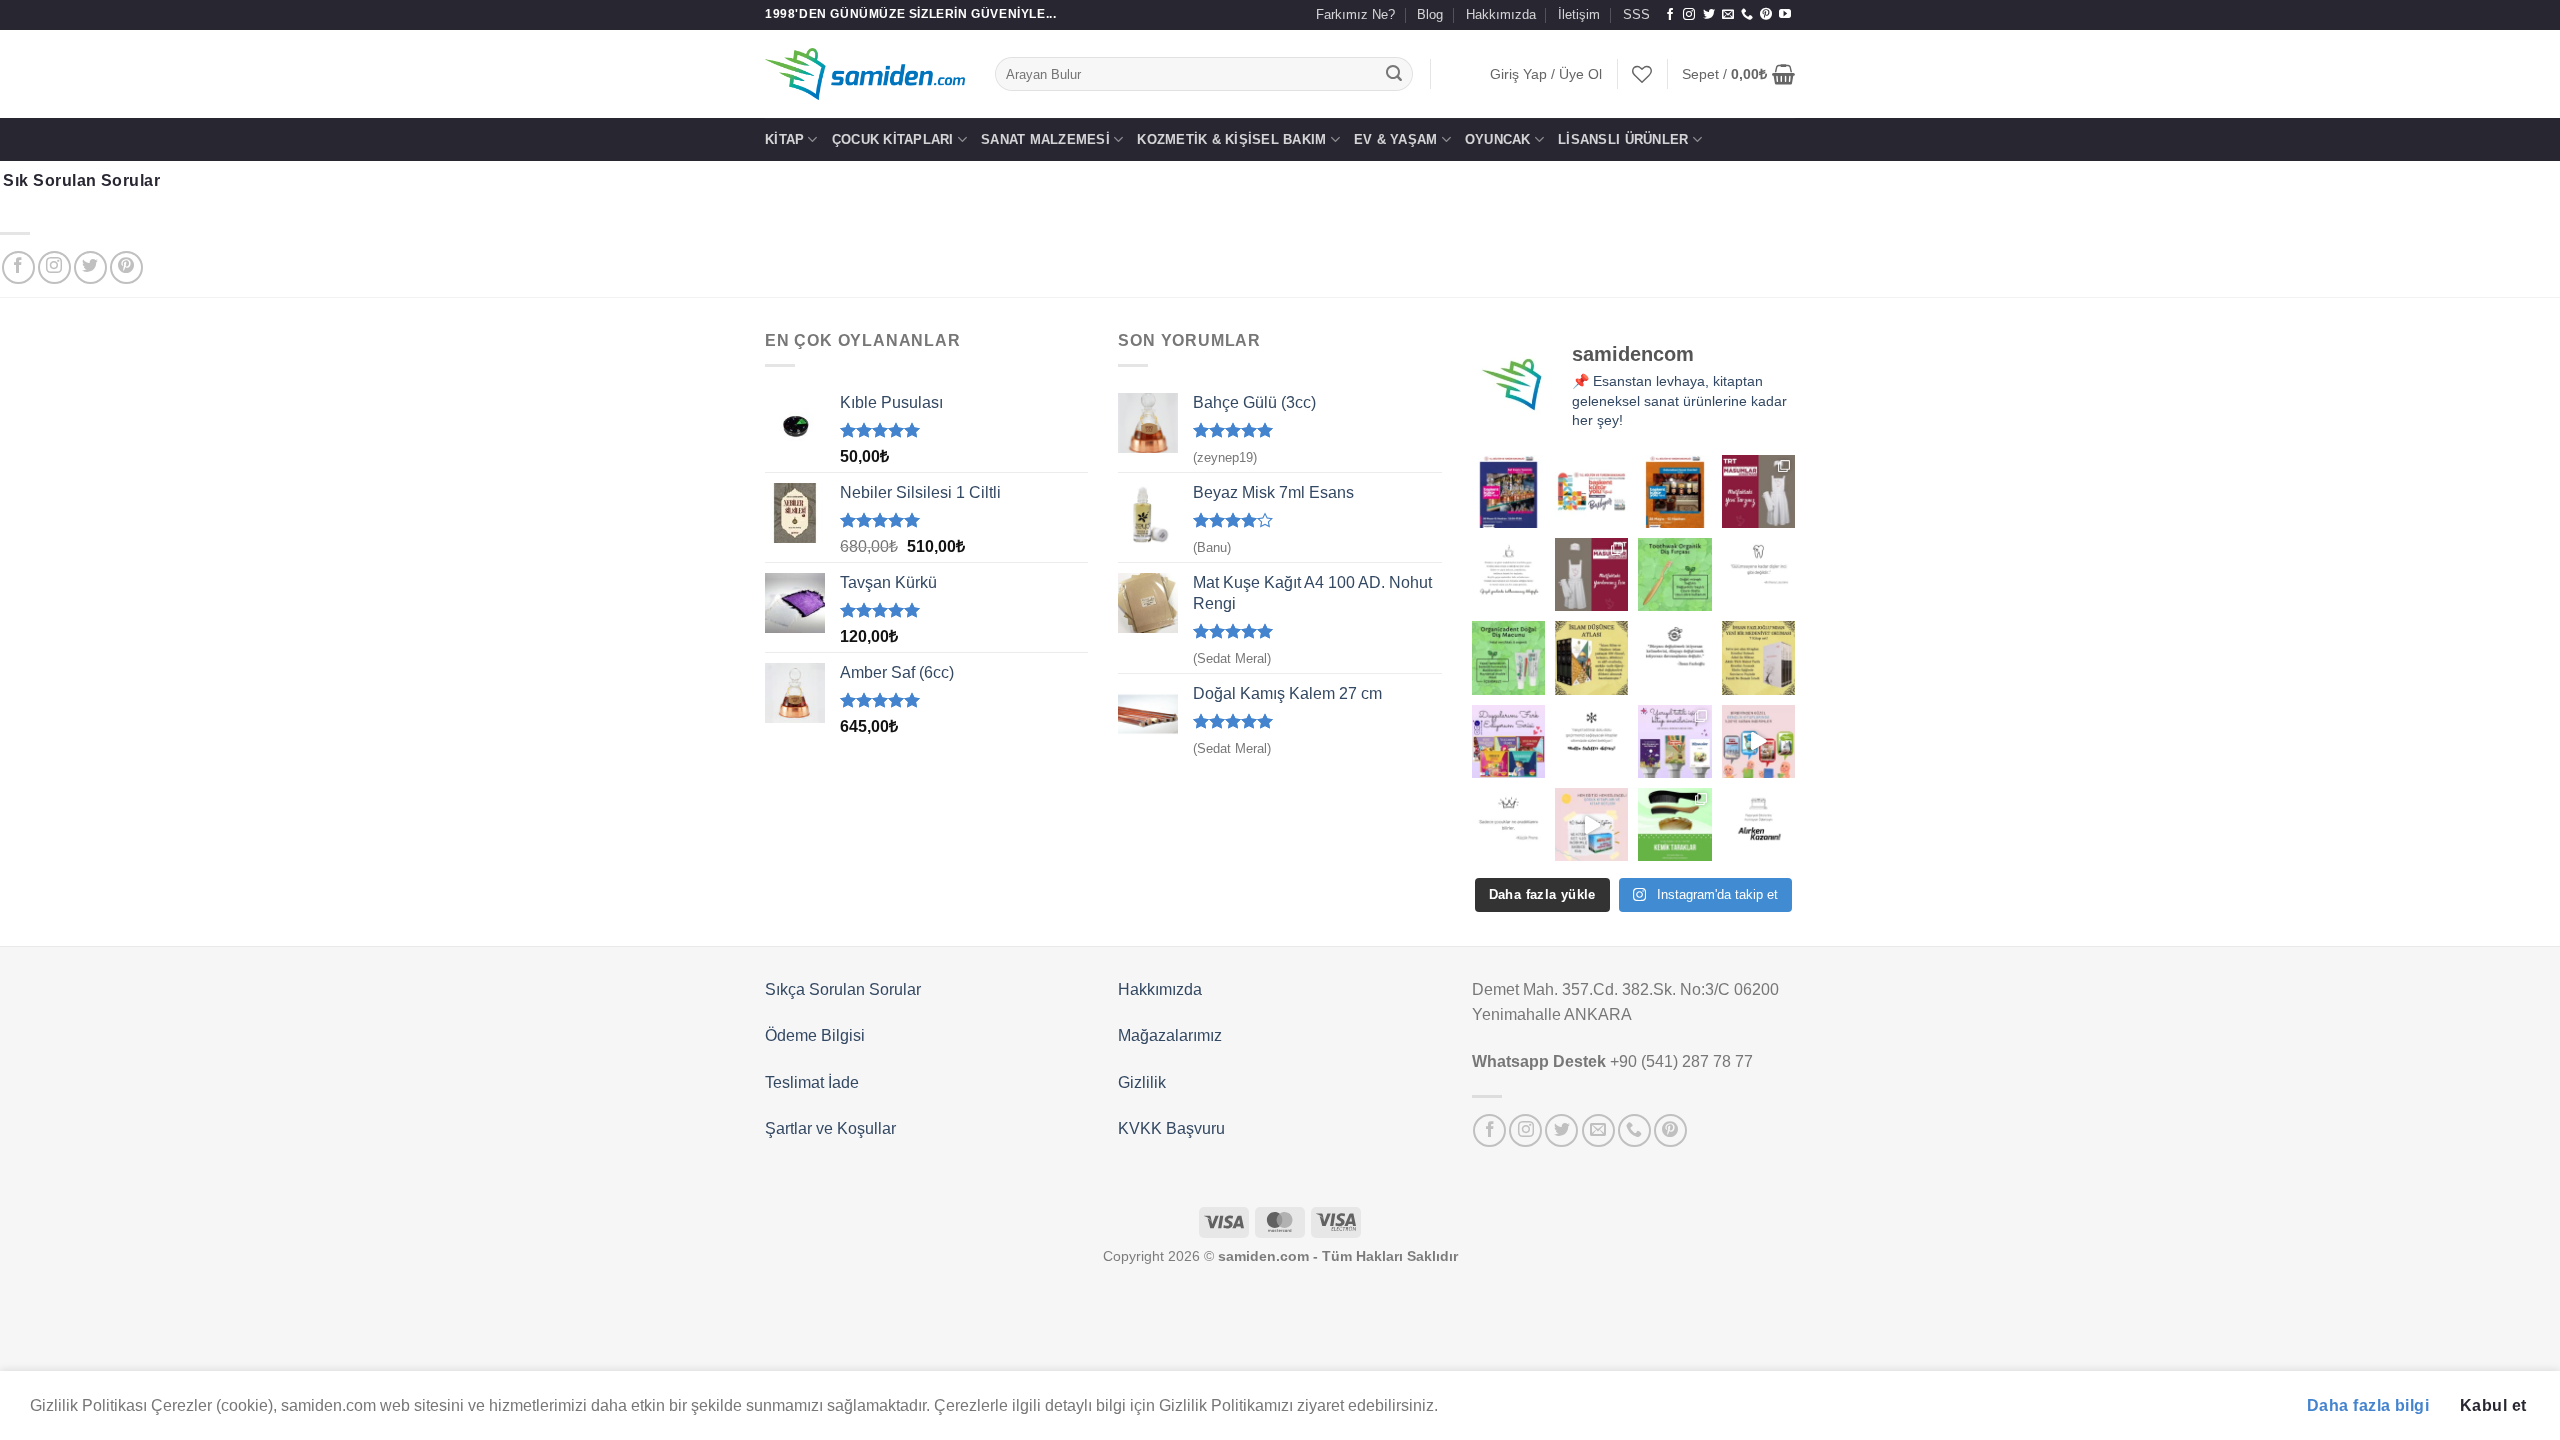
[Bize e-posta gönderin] (1728, 15)
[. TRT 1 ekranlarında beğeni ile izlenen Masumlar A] (1758, 491)
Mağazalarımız (1170, 1035)
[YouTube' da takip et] (1785, 15)
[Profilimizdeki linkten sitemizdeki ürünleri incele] (1674, 574)
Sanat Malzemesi (1045, 139)
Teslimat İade (812, 1082)
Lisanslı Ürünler (1623, 139)
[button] (1546, 74)
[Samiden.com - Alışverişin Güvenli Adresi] (865, 74)
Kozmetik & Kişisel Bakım (1231, 139)
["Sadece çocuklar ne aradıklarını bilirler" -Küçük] (1508, 824)
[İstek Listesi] (1642, 74)
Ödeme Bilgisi (815, 1035)
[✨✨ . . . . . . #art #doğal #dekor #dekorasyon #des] (1758, 574)
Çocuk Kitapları (893, 139)
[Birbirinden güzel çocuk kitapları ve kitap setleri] (1591, 824)
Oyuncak (1498, 139)
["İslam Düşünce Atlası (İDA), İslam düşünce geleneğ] (1591, 657)
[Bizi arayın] (1747, 15)
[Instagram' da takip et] (1689, 15)
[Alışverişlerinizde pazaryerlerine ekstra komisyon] (1758, 824)
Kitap (784, 139)
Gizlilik (1142, 1082)
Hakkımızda (1501, 14)
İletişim (1579, 14)
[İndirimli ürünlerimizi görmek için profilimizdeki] (1758, 741)
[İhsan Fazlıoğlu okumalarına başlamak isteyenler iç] (1758, 657)
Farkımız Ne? (1355, 14)
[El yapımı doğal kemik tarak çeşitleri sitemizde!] (1674, 824)
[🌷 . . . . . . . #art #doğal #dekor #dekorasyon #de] (1674, 657)
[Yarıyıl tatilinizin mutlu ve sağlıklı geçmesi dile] (1674, 741)
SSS (1636, 14)
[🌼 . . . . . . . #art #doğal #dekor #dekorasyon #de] (1508, 657)
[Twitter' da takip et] (1709, 15)
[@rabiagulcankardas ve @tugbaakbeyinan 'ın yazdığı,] (1508, 741)
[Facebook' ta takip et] (1670, 15)
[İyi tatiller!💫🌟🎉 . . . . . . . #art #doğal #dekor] (1591, 741)
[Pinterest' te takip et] (1766, 15)
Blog (1430, 14)
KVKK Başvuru (1171, 1128)
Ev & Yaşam (1396, 139)
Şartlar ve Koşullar (830, 1128)
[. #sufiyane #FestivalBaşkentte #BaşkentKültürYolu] (1508, 491)
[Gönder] (1395, 74)
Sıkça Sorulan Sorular (843, 989)
